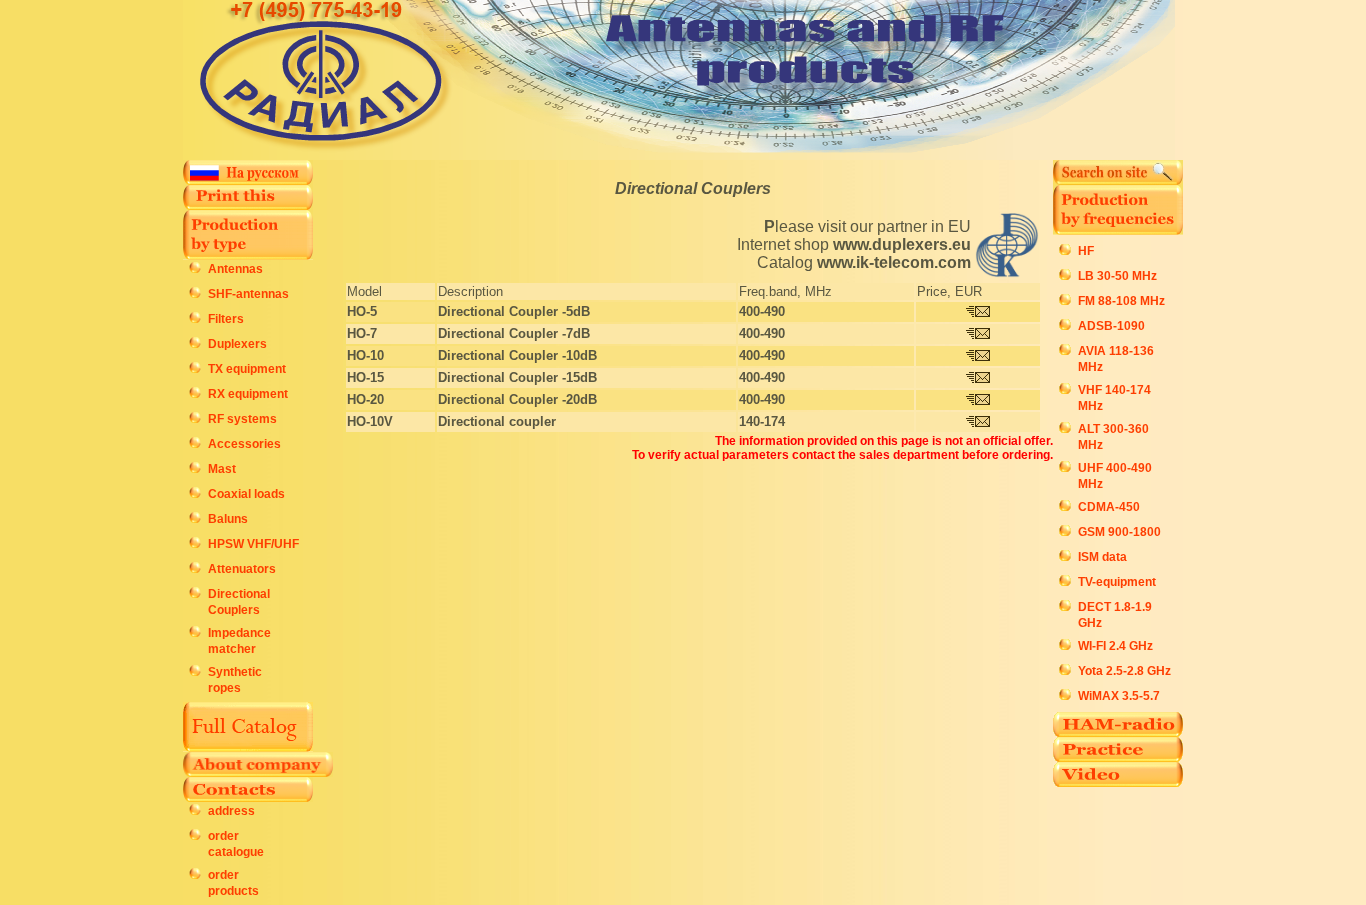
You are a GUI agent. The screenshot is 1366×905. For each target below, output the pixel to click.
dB (581, 311)
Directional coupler (497, 421)
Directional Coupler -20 (509, 399)
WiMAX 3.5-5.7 (1119, 696)
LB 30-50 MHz (1117, 276)
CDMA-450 (1109, 507)
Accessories (244, 444)
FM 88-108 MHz (1121, 301)
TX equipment (247, 369)
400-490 (762, 311)
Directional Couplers (693, 188)
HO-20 (365, 399)
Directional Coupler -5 (505, 311)
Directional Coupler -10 (509, 355)
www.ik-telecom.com (894, 262)
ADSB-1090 (1111, 326)
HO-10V (370, 421)
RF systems (242, 419)
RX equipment (248, 394)
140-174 (762, 421)
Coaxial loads (246, 494)
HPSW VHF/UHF (253, 544)
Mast (222, 469)
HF (1086, 251)
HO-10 (365, 355)
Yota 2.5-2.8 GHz (1124, 671)
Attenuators (242, 569)
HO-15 (365, 377)
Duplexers (237, 344)
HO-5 (362, 311)
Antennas (235, 269)
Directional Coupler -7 (505, 333)
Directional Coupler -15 (509, 377)
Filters (226, 319)
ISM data (1102, 557)
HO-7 (362, 333)
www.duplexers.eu (902, 244)
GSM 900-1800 (1119, 532)
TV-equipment (1117, 582)
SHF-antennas (248, 294)
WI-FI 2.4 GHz (1115, 646)
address (231, 811)
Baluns (228, 519)
